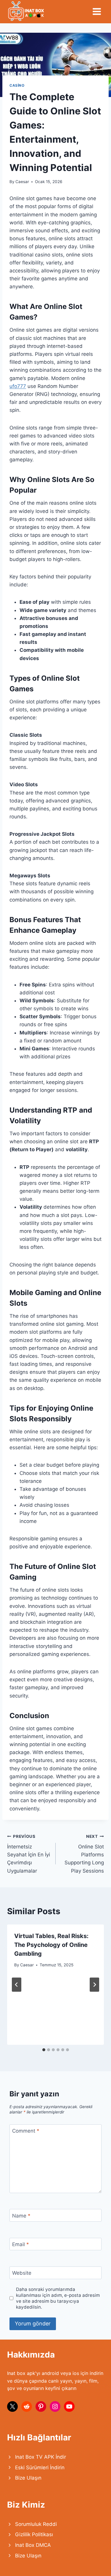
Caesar (22, 182)
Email (21, 2244)
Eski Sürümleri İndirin (40, 2468)
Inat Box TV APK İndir (41, 2457)
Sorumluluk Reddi (36, 2524)
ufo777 (18, 386)
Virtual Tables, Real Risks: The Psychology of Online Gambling (51, 1945)
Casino (17, 85)
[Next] (94, 1985)
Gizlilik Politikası (34, 2534)
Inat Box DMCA (33, 2545)
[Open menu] (97, 11)
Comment (26, 2131)
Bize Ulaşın (28, 2478)
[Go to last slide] (17, 1985)
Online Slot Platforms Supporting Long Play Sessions (84, 1854)
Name (21, 2215)
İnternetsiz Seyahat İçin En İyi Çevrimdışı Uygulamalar (29, 1854)
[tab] (44, 2050)
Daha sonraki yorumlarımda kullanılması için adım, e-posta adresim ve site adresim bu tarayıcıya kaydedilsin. (58, 2298)
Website (22, 2273)
